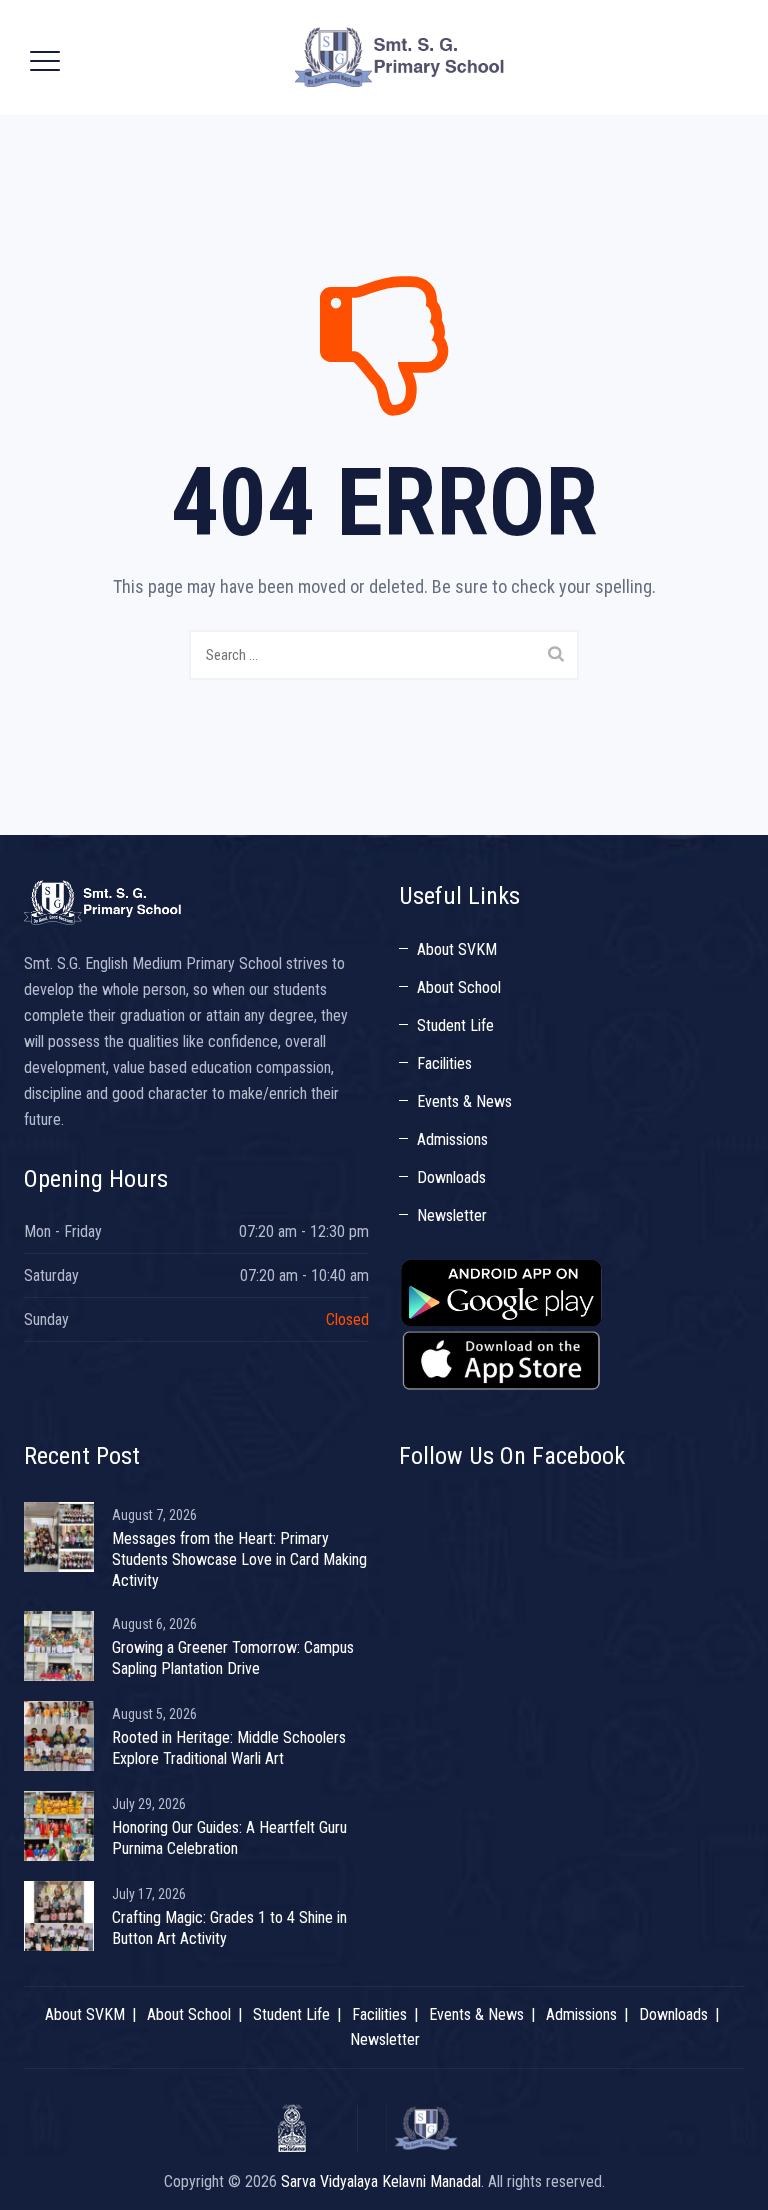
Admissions (452, 1139)
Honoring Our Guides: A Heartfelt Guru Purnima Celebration (229, 1838)
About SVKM (457, 949)
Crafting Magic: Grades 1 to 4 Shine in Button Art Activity (229, 1928)
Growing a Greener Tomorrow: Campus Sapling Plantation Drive (233, 1658)
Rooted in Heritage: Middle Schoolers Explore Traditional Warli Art (229, 1748)
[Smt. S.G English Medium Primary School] (400, 57)
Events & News (464, 1101)
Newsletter (452, 1215)
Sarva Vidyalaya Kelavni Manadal (381, 2181)
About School (459, 987)
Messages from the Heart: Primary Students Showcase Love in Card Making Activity (239, 1559)
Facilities (444, 1063)
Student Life (455, 1025)
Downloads (451, 1177)
